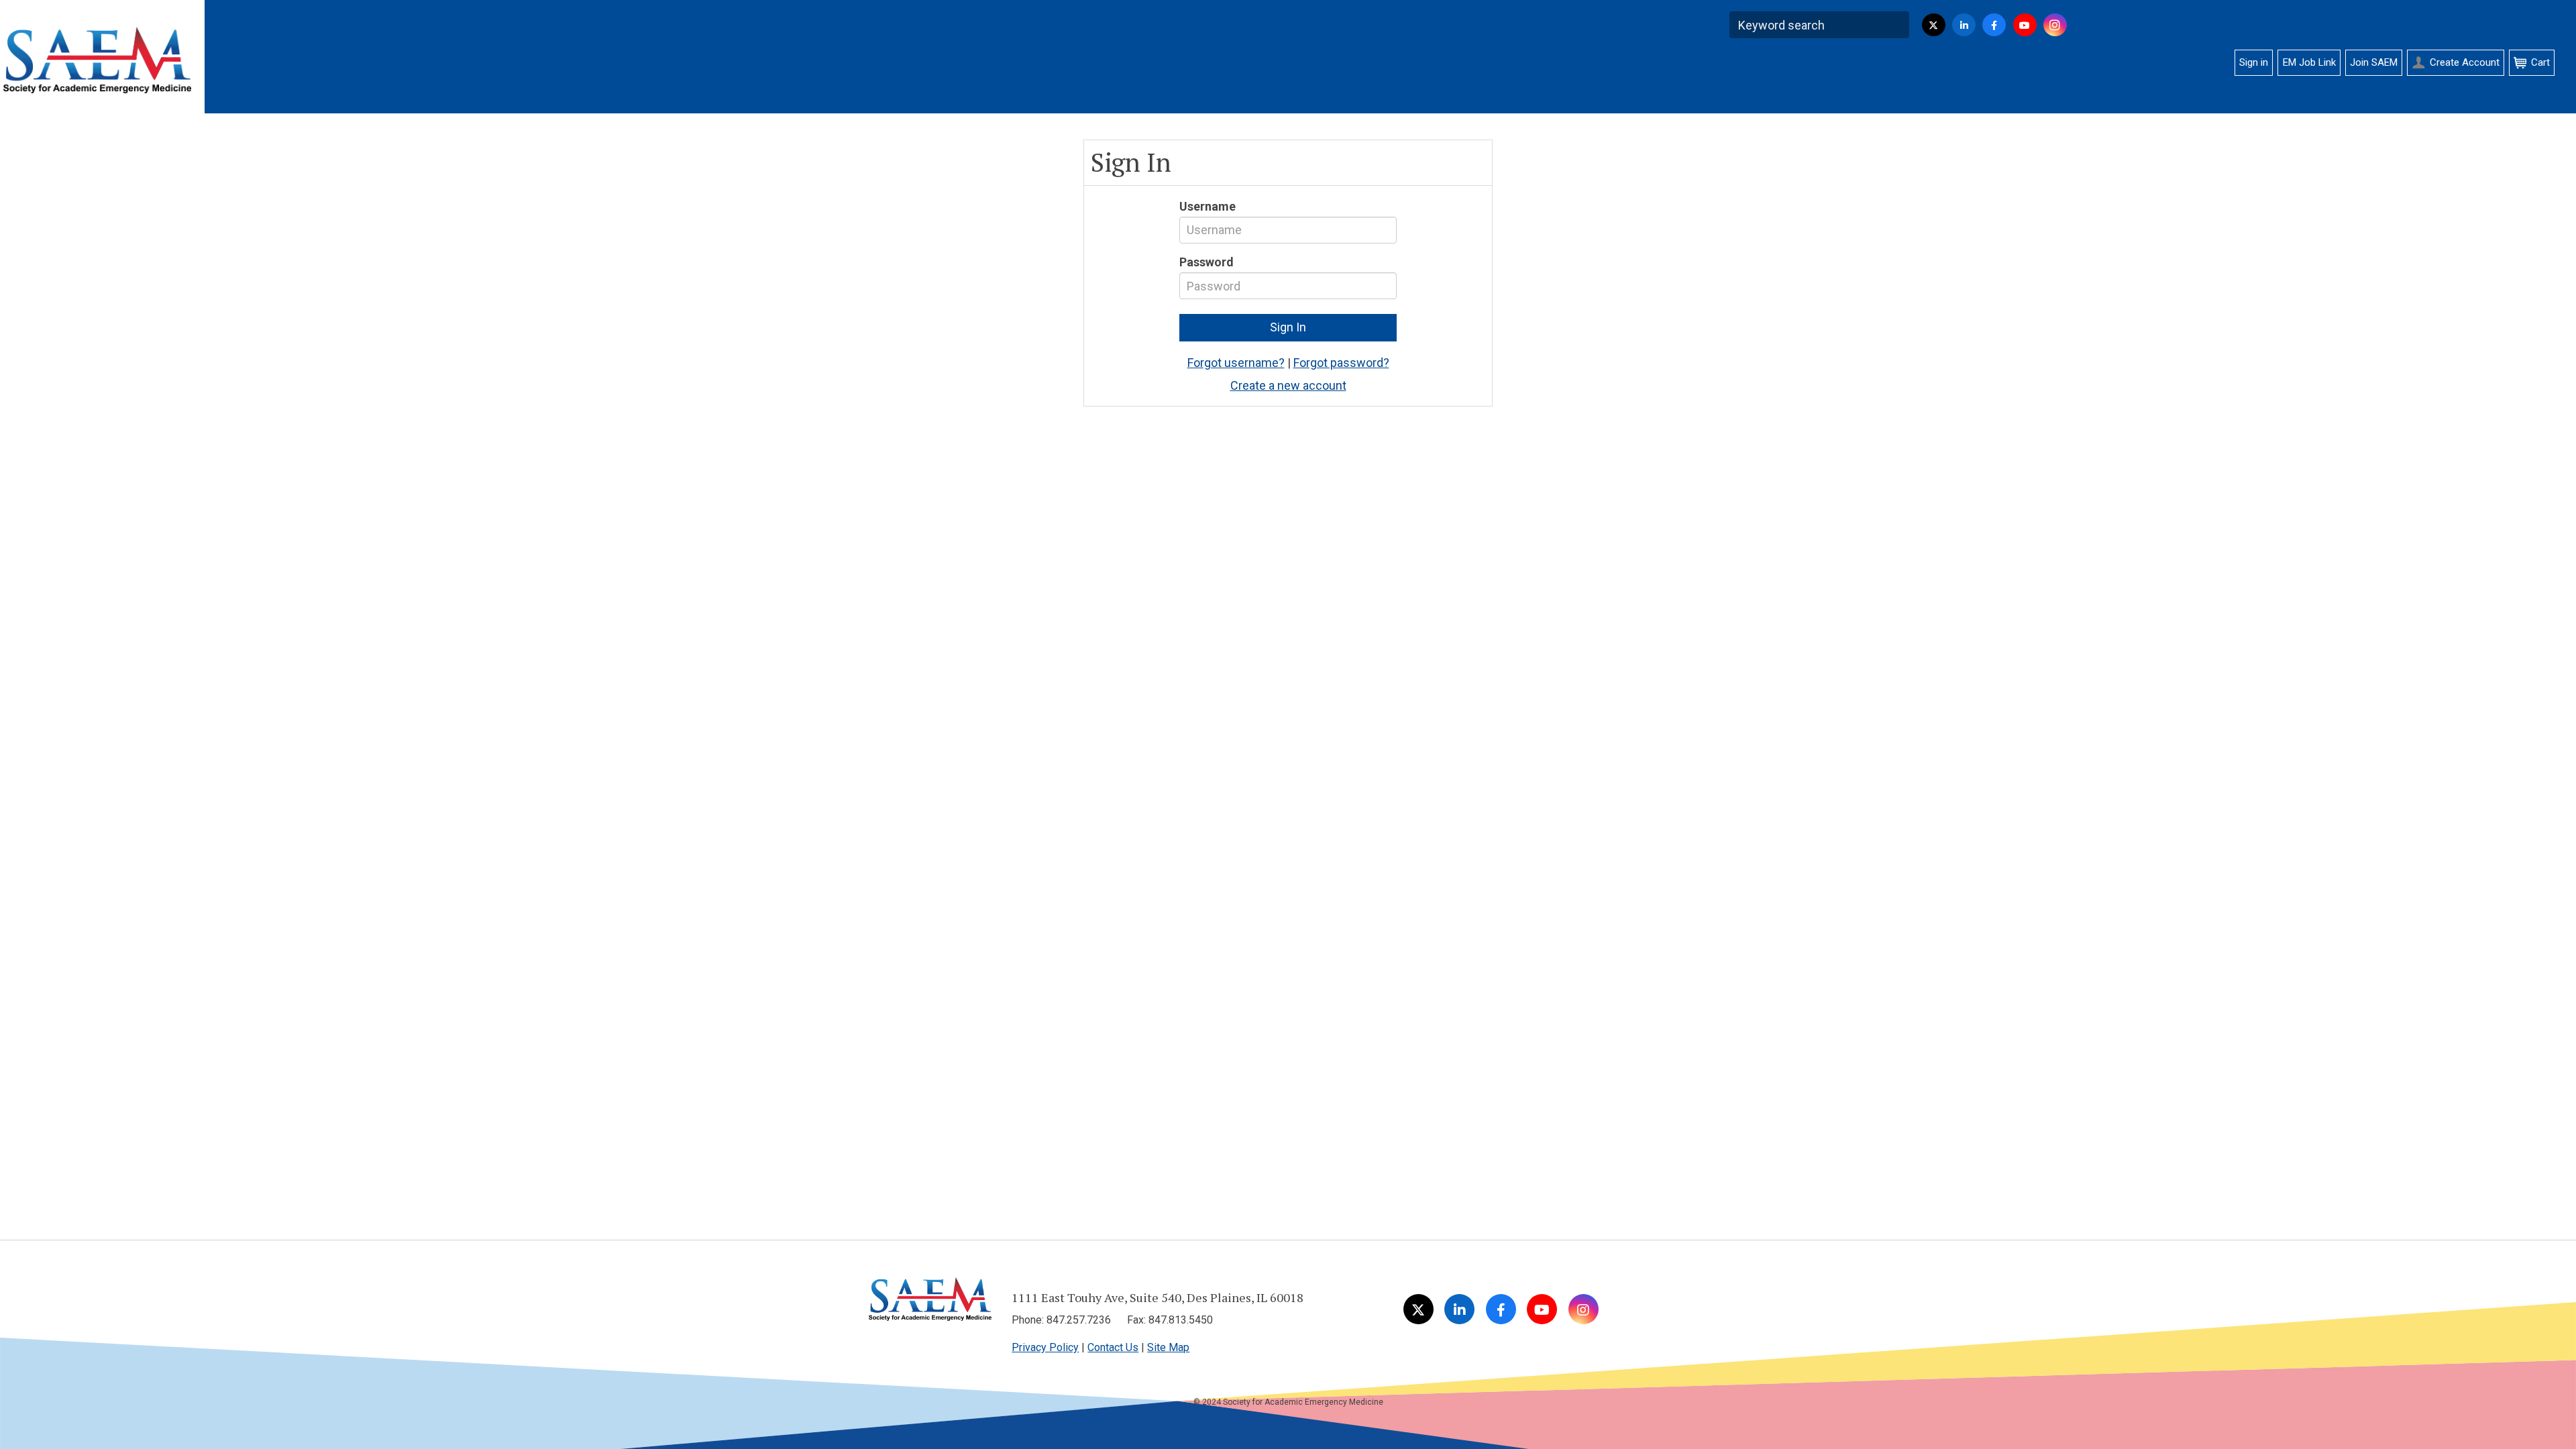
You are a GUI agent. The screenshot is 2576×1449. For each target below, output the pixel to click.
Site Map (1168, 1347)
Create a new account (1288, 385)
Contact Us (1113, 1347)
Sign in (2254, 62)
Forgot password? (1341, 363)
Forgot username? (1236, 363)
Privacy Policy (1045, 1347)
